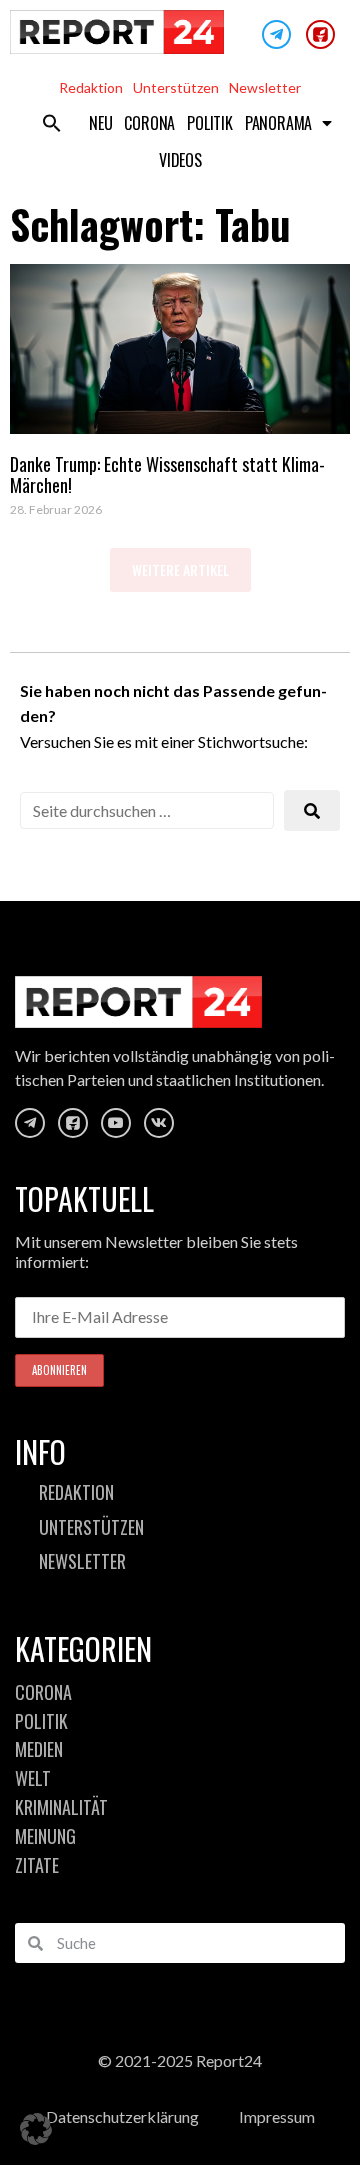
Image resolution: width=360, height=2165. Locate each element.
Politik (210, 123)
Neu (100, 123)
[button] (52, 123)
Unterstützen (176, 87)
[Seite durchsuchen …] (147, 810)
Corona (149, 123)
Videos (180, 160)
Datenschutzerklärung (122, 2116)
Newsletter (265, 87)
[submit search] (312, 810)
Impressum (277, 2116)
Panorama (278, 123)
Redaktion (91, 87)
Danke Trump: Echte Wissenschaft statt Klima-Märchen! (167, 475)
